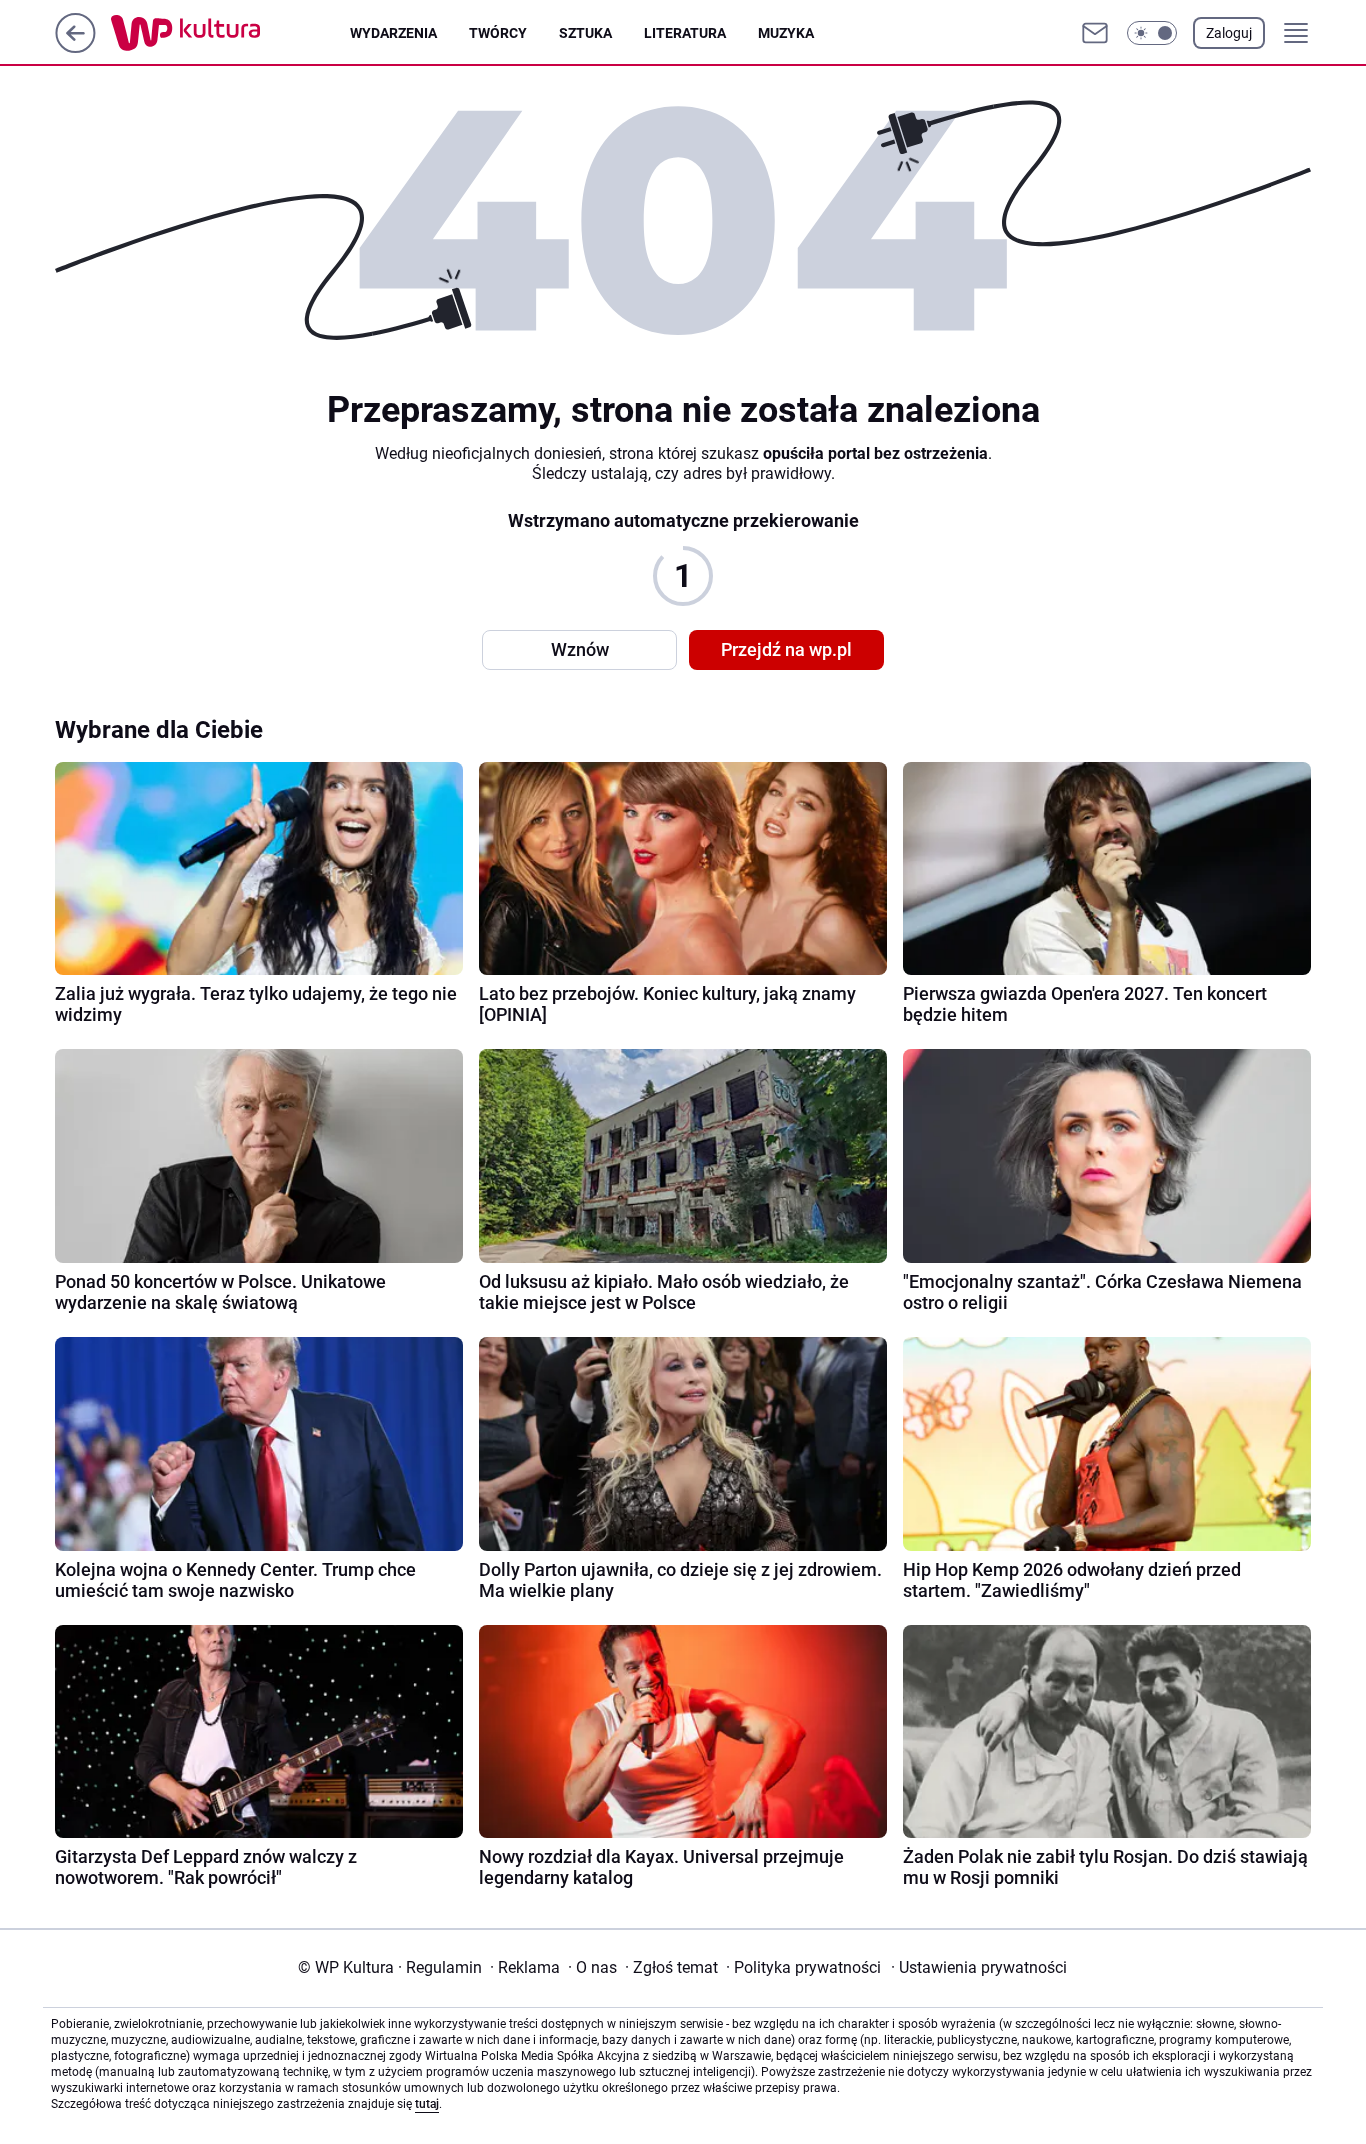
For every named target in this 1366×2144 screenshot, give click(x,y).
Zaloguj (1229, 33)
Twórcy (498, 33)
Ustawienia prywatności (979, 1967)
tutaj (427, 2104)
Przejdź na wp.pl (786, 649)
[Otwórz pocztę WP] (1095, 33)
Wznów (580, 649)
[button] (1152, 33)
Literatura (685, 33)
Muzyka (786, 33)
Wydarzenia (393, 33)
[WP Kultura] (230, 33)
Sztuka (585, 33)
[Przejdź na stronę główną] (75, 47)
